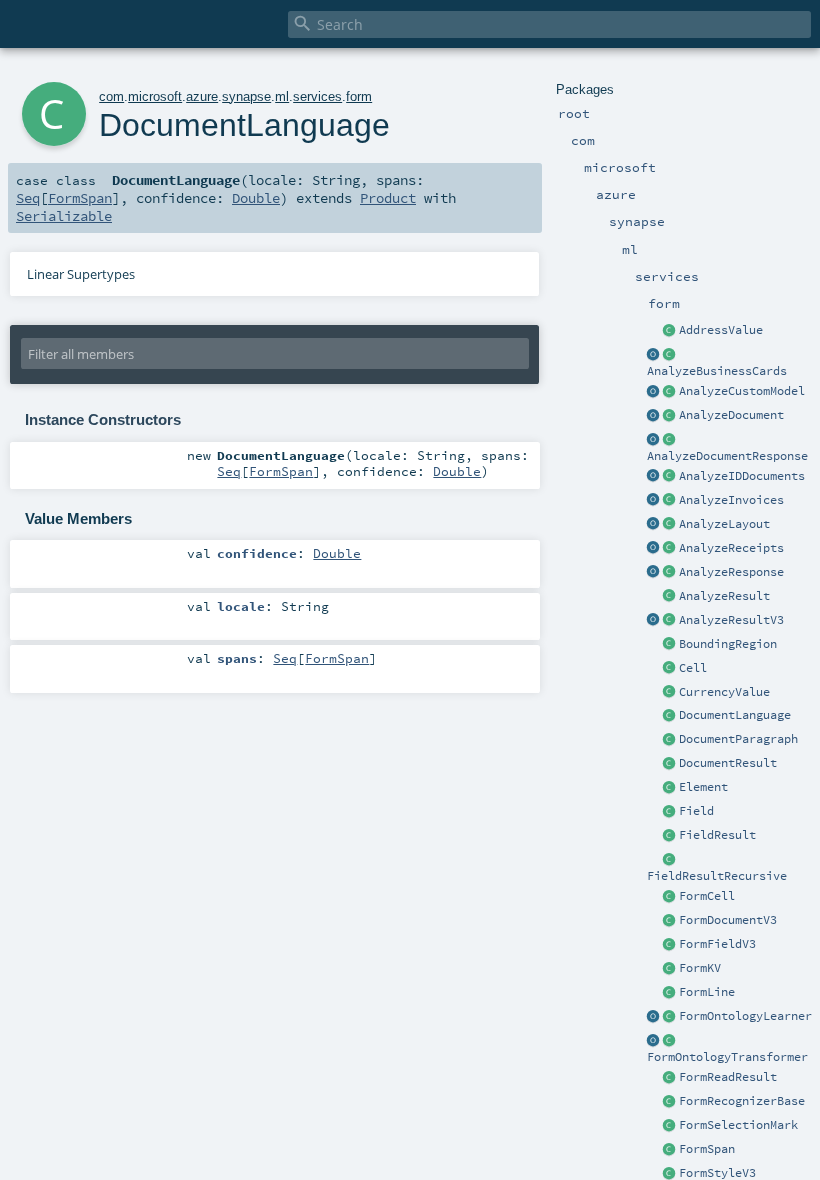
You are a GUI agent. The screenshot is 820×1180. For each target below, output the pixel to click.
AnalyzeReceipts (731, 548)
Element (703, 787)
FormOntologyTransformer (727, 1057)
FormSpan (707, 1149)
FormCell (707, 896)
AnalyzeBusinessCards (717, 371)
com (111, 96)
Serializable (64, 216)
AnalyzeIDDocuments (742, 476)
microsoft (155, 96)
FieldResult (717, 835)
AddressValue (721, 330)
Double (256, 198)
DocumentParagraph (738, 739)
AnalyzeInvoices (731, 500)
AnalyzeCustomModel (742, 391)
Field (696, 811)
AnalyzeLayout (724, 524)
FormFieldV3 (717, 944)
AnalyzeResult (724, 596)
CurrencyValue (724, 692)
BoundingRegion (728, 644)
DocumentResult (728, 763)
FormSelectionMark (738, 1125)
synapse (246, 96)
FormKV (700, 968)
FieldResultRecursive (717, 876)
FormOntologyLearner (745, 1016)
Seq (28, 198)
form (359, 96)
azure (202, 96)
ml (282, 96)
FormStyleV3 (717, 1173)
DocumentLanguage (735, 715)
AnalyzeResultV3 (731, 620)
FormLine (707, 992)
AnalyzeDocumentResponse (727, 456)
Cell (693, 668)
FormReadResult (728, 1077)
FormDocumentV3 (728, 920)
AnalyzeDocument (731, 415)
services (317, 96)
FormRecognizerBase (742, 1101)
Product (388, 198)
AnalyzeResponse (731, 572)
